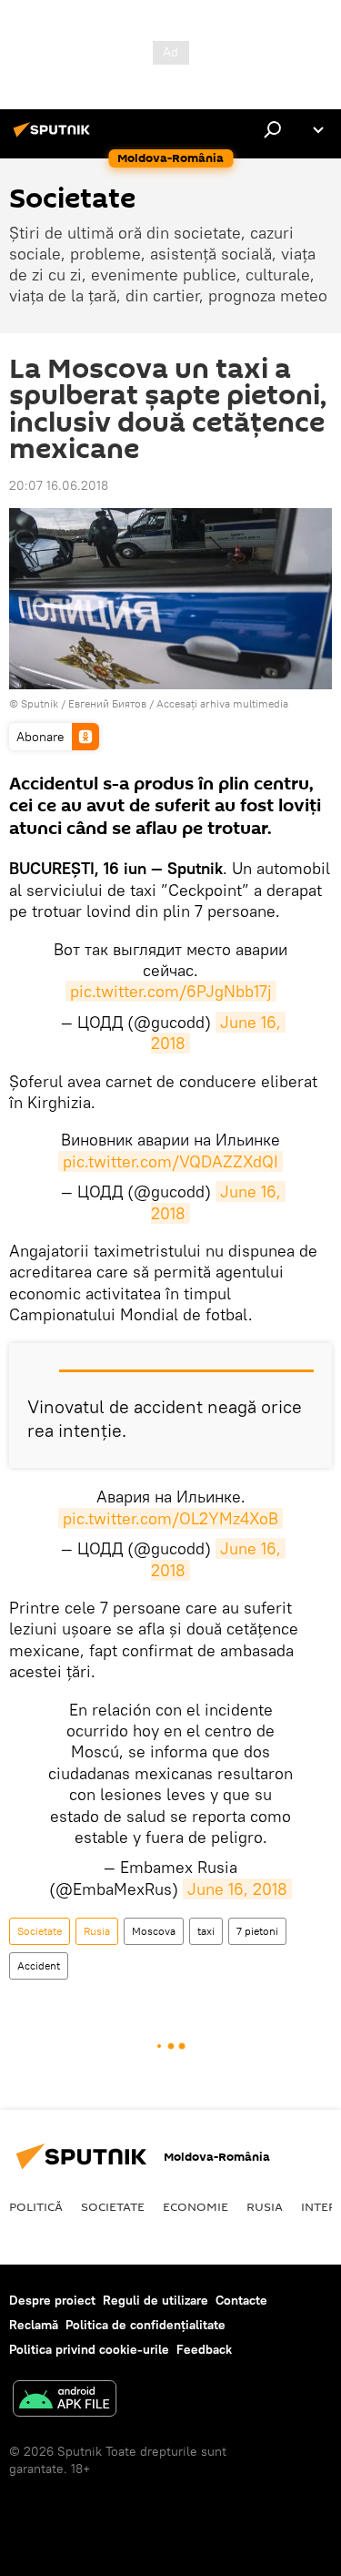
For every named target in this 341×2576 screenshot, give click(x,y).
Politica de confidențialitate (145, 2325)
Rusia (97, 1931)
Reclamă (34, 2325)
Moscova (154, 1931)
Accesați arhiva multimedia (222, 703)
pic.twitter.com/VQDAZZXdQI (170, 1161)
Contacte (241, 2300)
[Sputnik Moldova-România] (55, 137)
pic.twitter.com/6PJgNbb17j (171, 991)
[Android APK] (65, 2401)
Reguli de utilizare (155, 2300)
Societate (40, 1931)
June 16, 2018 (218, 1033)
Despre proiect (52, 2300)
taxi (206, 1931)
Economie (196, 2206)
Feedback (204, 2349)
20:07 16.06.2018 (59, 485)
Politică (36, 2206)
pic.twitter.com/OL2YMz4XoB (170, 1518)
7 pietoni (257, 1931)
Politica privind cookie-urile (89, 2349)
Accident (39, 1965)
